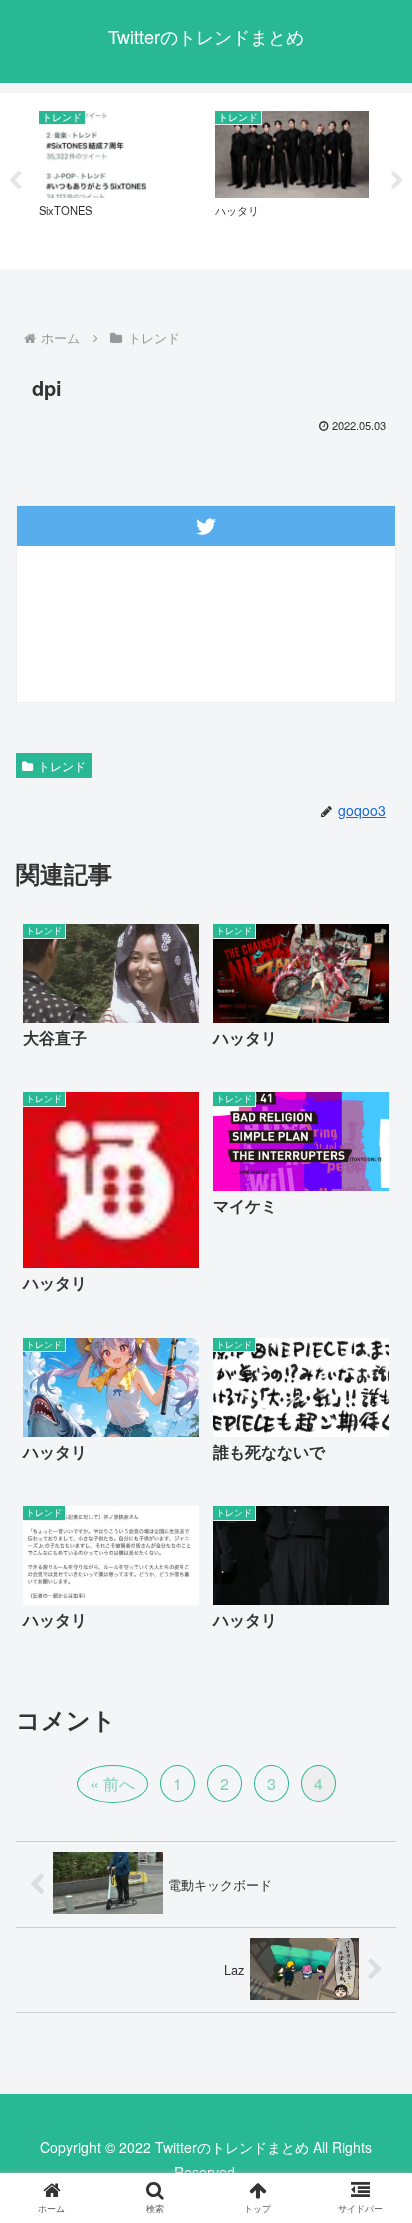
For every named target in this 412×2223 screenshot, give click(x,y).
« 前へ (112, 1783)
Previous (15, 181)
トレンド (62, 765)
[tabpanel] (116, 177)
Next (397, 181)
